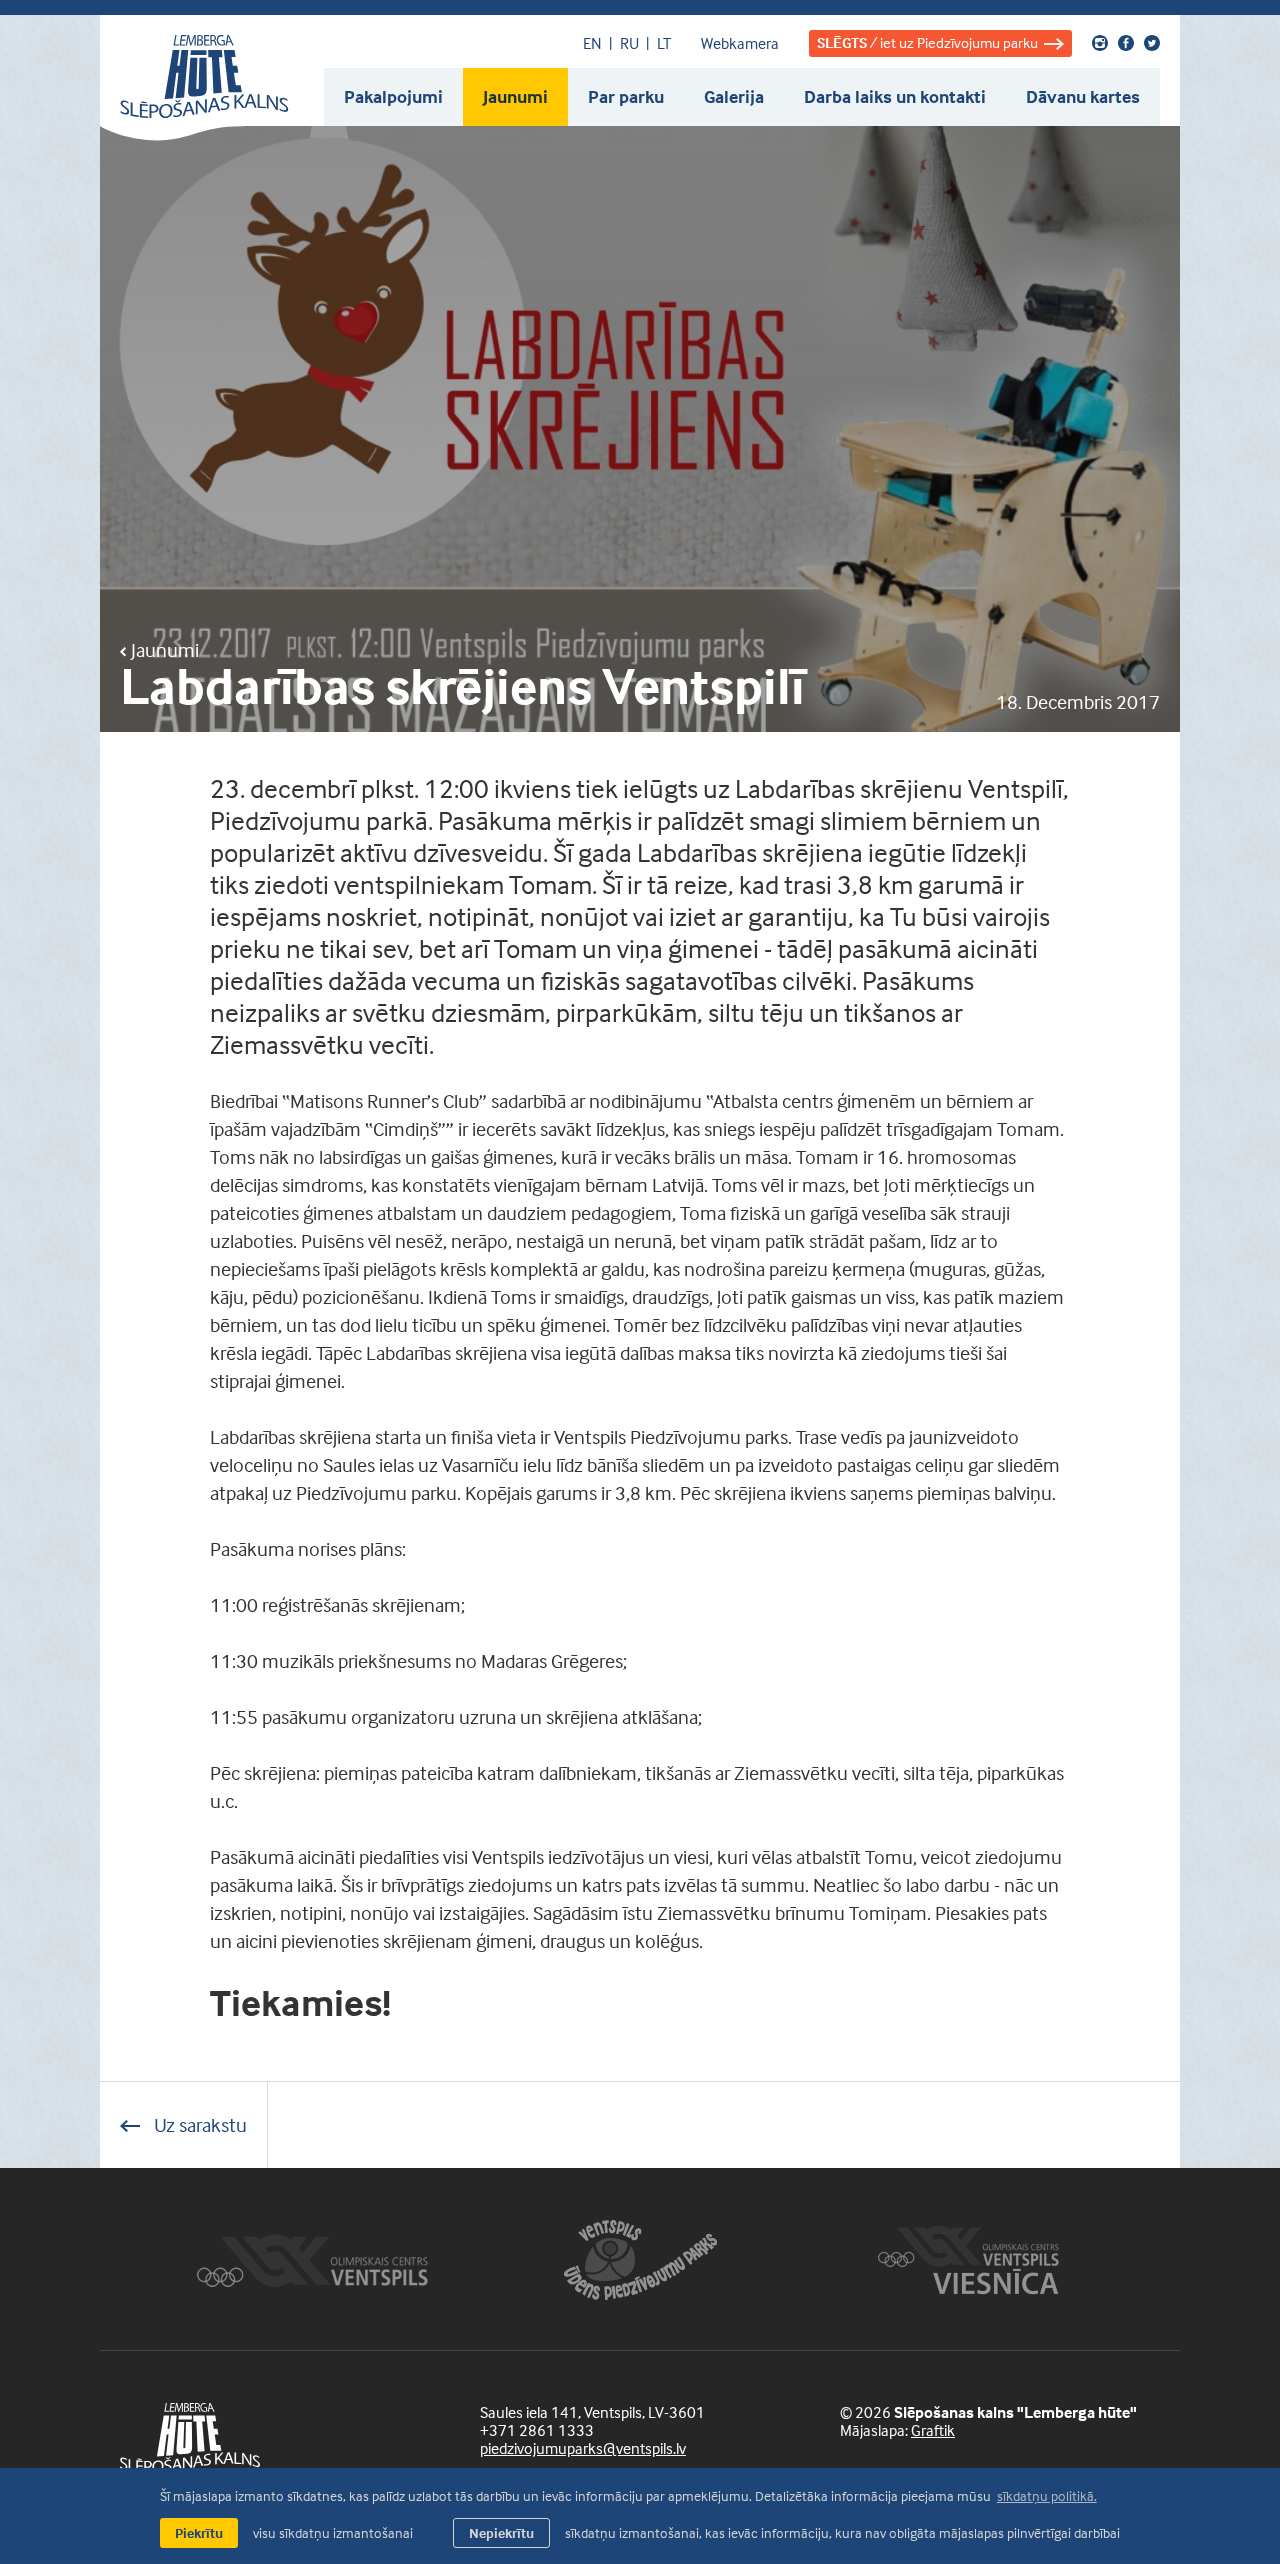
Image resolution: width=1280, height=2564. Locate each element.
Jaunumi (515, 96)
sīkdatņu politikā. (1047, 2495)
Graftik (933, 2430)
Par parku (626, 96)
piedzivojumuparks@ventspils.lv (583, 2448)
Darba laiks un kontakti (895, 96)
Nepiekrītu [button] (501, 2532)
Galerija (734, 96)
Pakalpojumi (393, 96)
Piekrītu (199, 2532)
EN (592, 43)
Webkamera (740, 43)
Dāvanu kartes (1083, 96)
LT (664, 43)
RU (629, 43)
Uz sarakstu (198, 2124)
